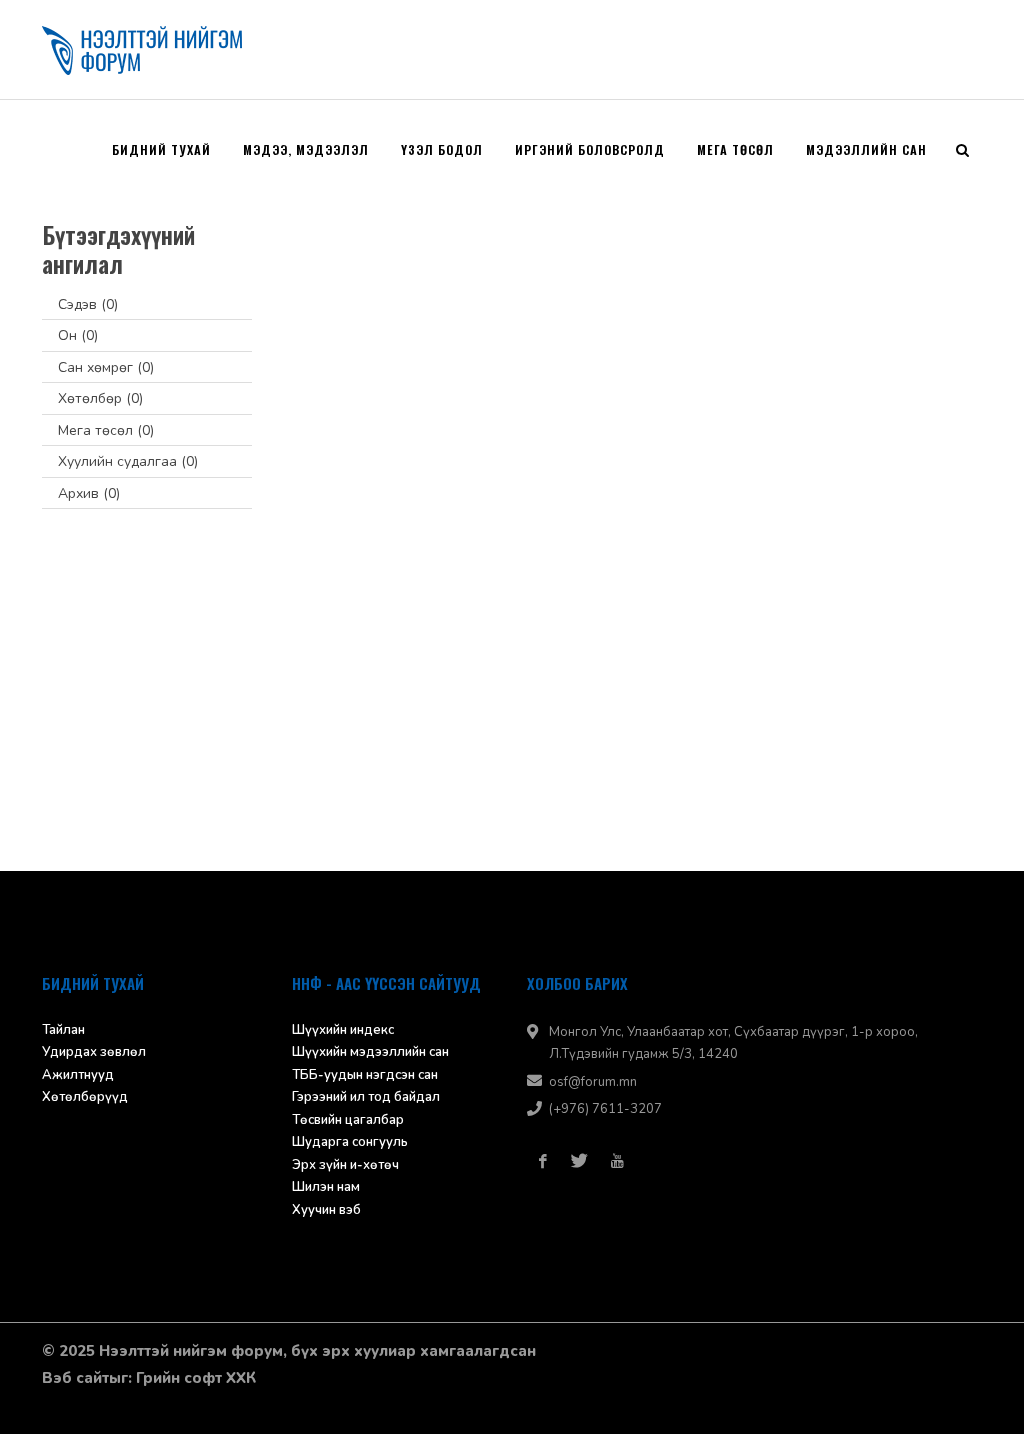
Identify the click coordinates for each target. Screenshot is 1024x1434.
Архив (89, 493)
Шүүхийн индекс (343, 1030)
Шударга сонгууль (350, 1142)
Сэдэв (88, 304)
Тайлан (63, 1030)
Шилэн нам (326, 1187)
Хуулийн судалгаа (128, 461)
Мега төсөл (106, 430)
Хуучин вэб (326, 1210)
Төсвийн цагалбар (348, 1120)
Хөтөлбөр (100, 398)
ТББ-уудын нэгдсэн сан (365, 1075)
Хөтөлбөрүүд (85, 1097)
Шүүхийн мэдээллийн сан (370, 1052)
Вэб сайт (75, 1378)
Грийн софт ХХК (196, 1378)
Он (78, 335)
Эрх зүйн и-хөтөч (345, 1165)
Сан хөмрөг (106, 367)
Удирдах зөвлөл (94, 1052)
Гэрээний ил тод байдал (366, 1097)
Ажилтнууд (78, 1075)
